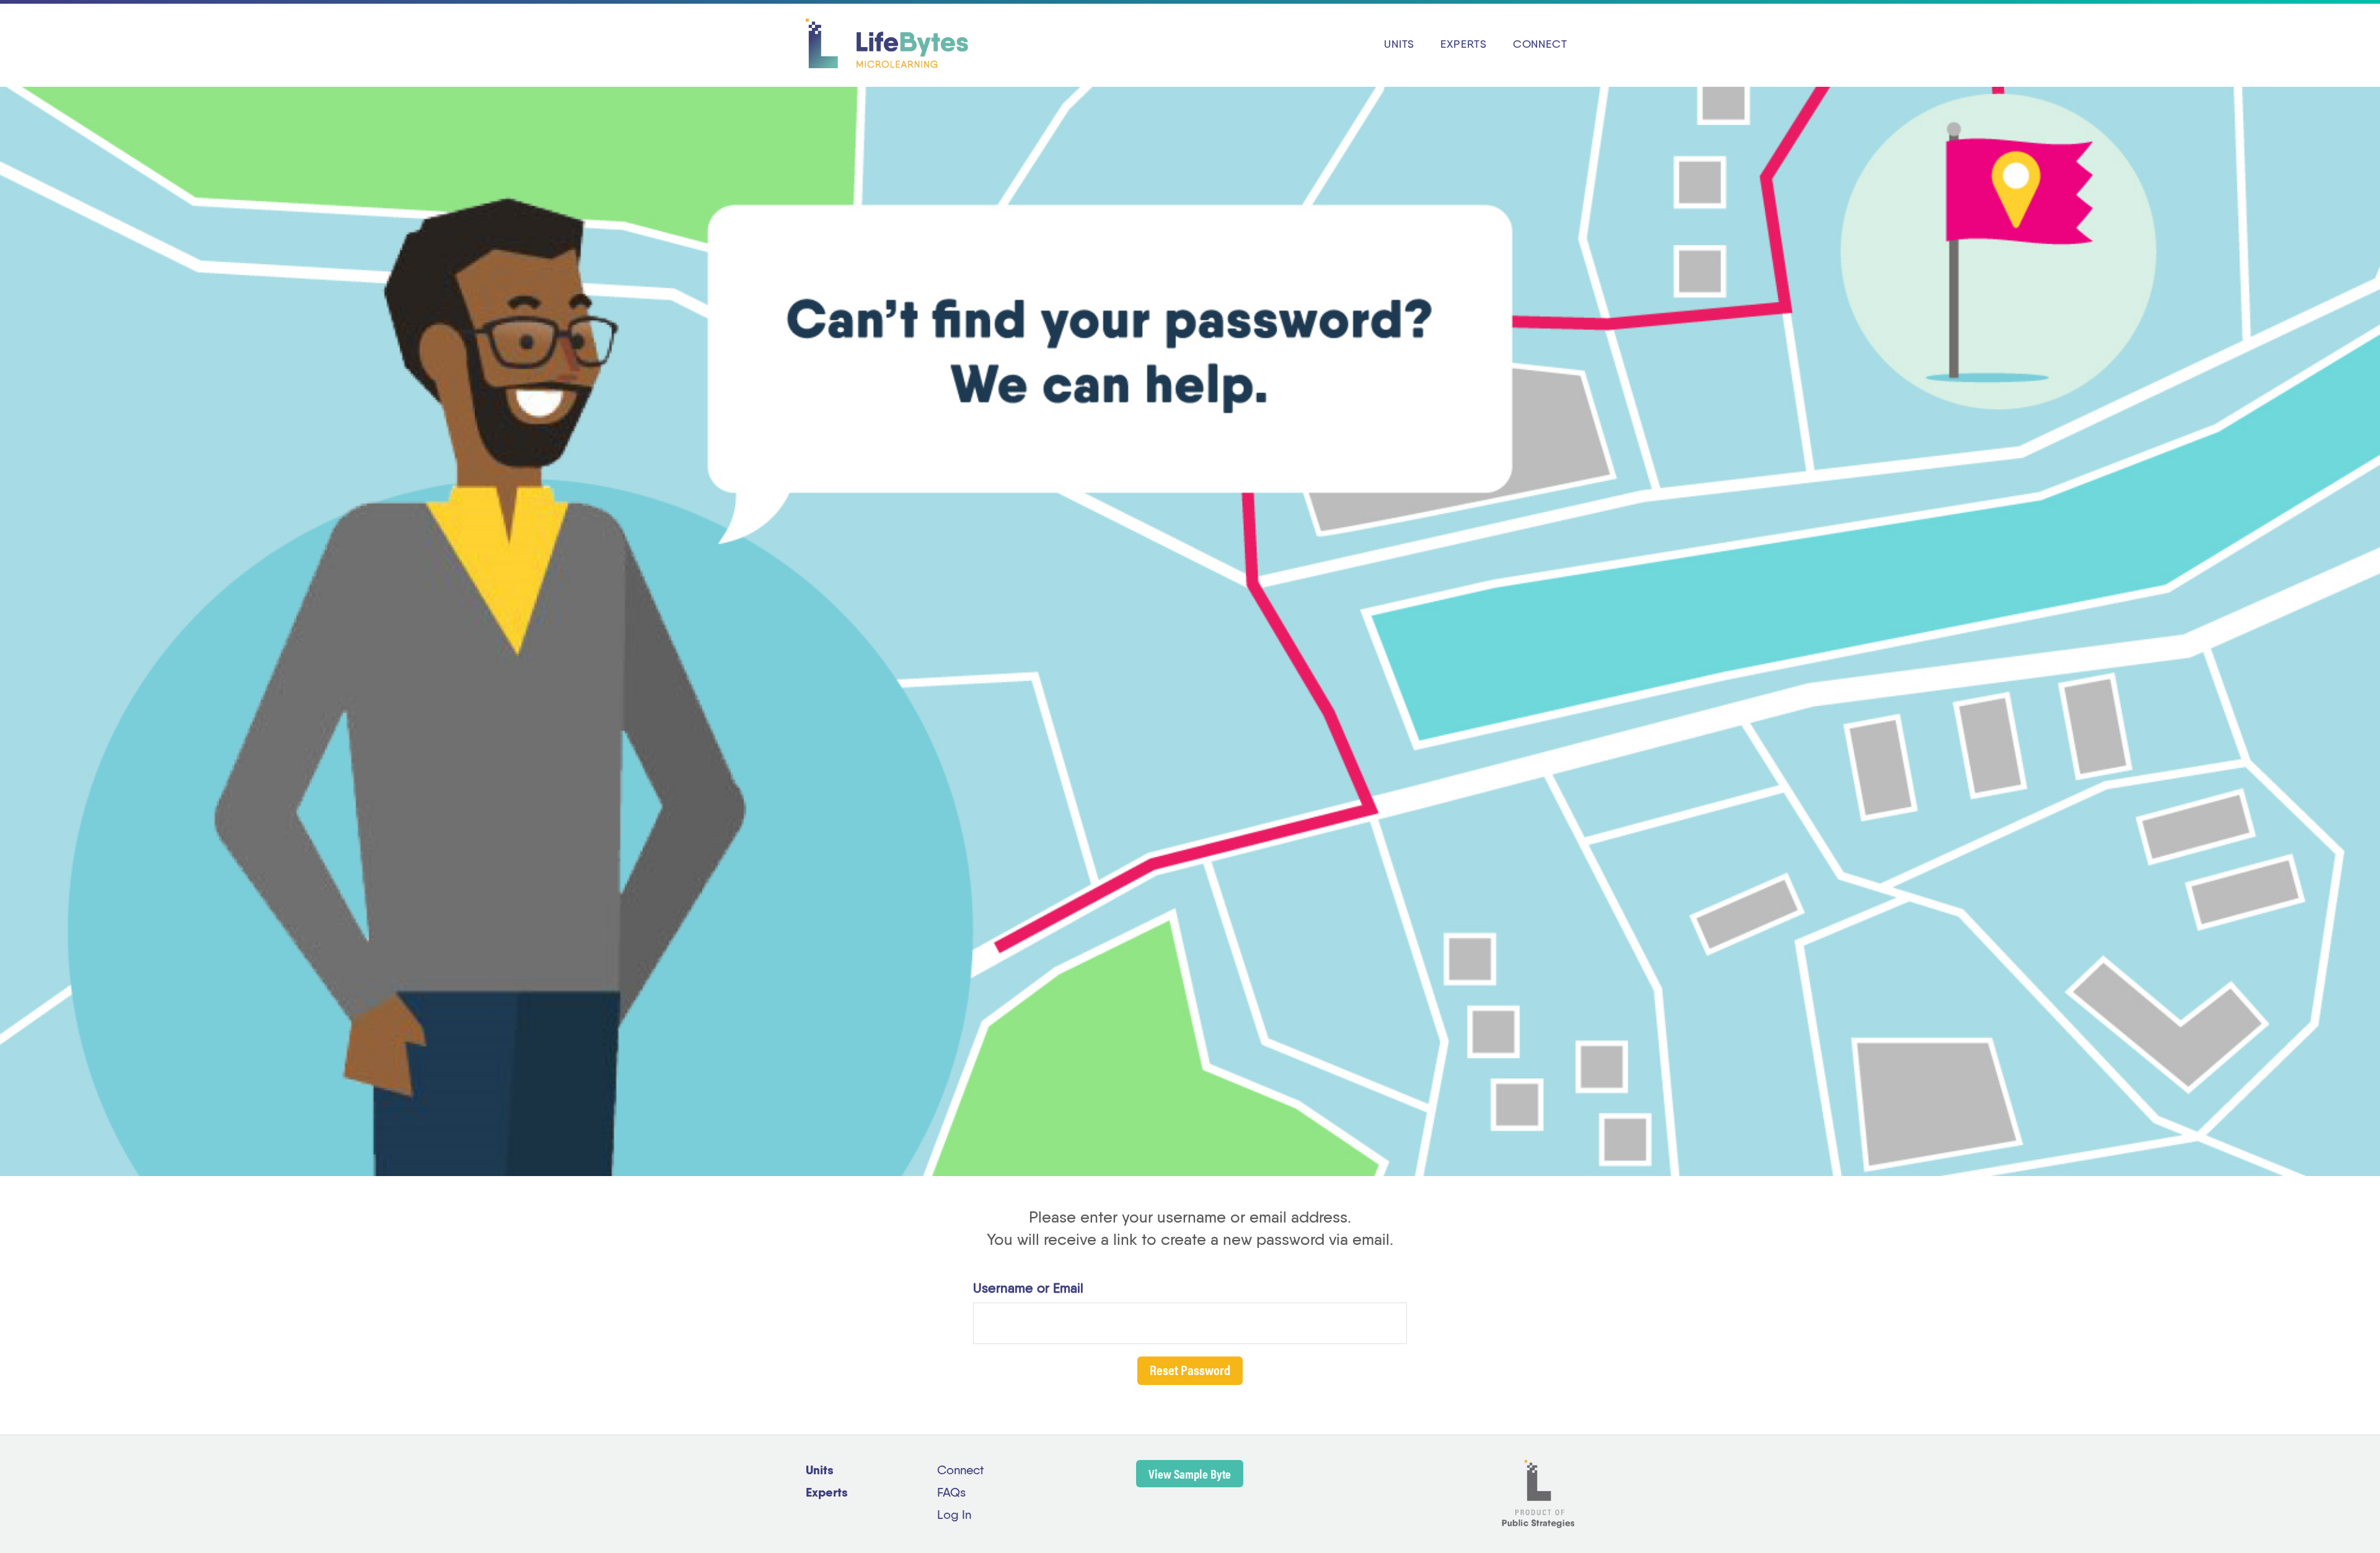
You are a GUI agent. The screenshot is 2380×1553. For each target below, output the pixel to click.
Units (820, 1471)
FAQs (951, 1493)
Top (2351, 1524)
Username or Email (1028, 1289)
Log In (954, 1516)
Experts (827, 1493)
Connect (960, 1471)
